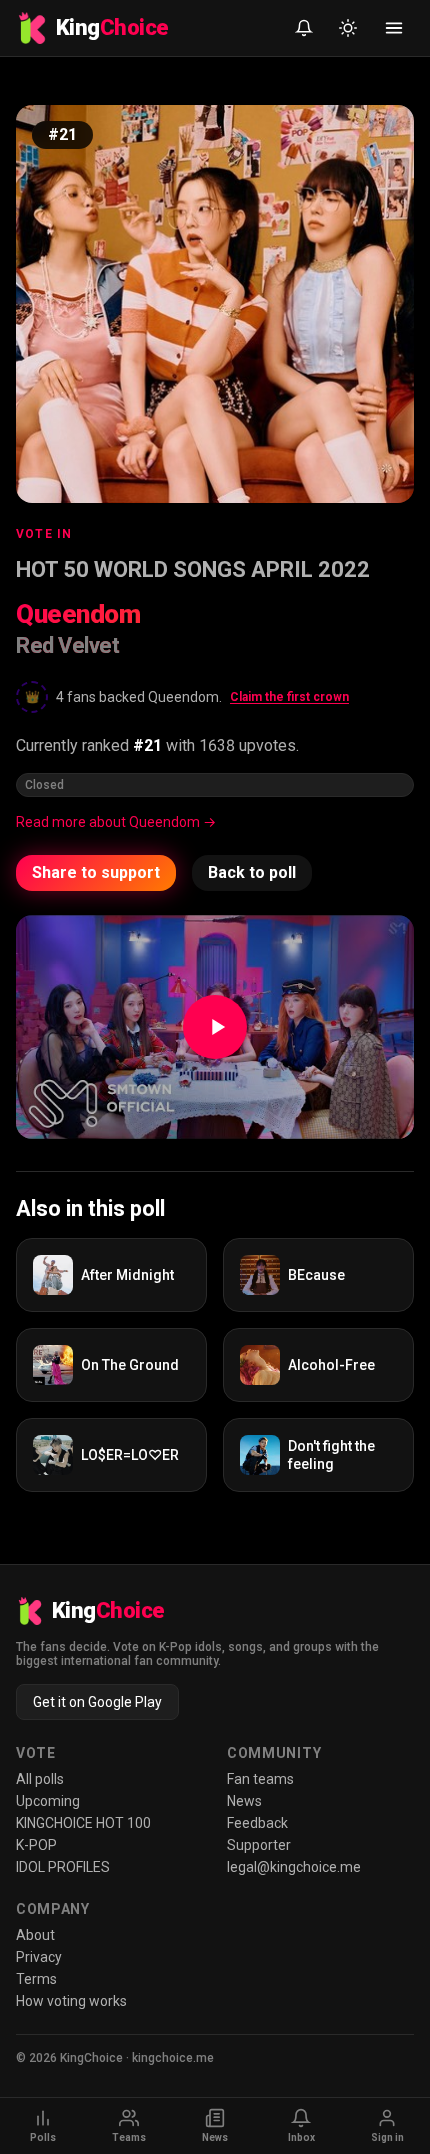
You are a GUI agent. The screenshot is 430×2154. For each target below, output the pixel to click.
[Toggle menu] (394, 28)
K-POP (36, 1845)
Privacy (39, 1957)
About (35, 1935)
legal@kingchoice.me (294, 1867)
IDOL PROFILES (63, 1867)
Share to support (96, 872)
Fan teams (260, 1779)
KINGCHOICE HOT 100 (83, 1823)
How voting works (71, 2001)
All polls (40, 1779)
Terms (36, 1979)
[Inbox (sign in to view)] (304, 28)
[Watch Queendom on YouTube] (215, 1027)
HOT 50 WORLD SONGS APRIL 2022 (193, 569)
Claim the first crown (289, 697)
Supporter (259, 1845)
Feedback (257, 1823)
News (244, 1801)
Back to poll (252, 872)
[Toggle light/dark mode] (348, 28)
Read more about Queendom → (116, 822)
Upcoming (48, 1801)
